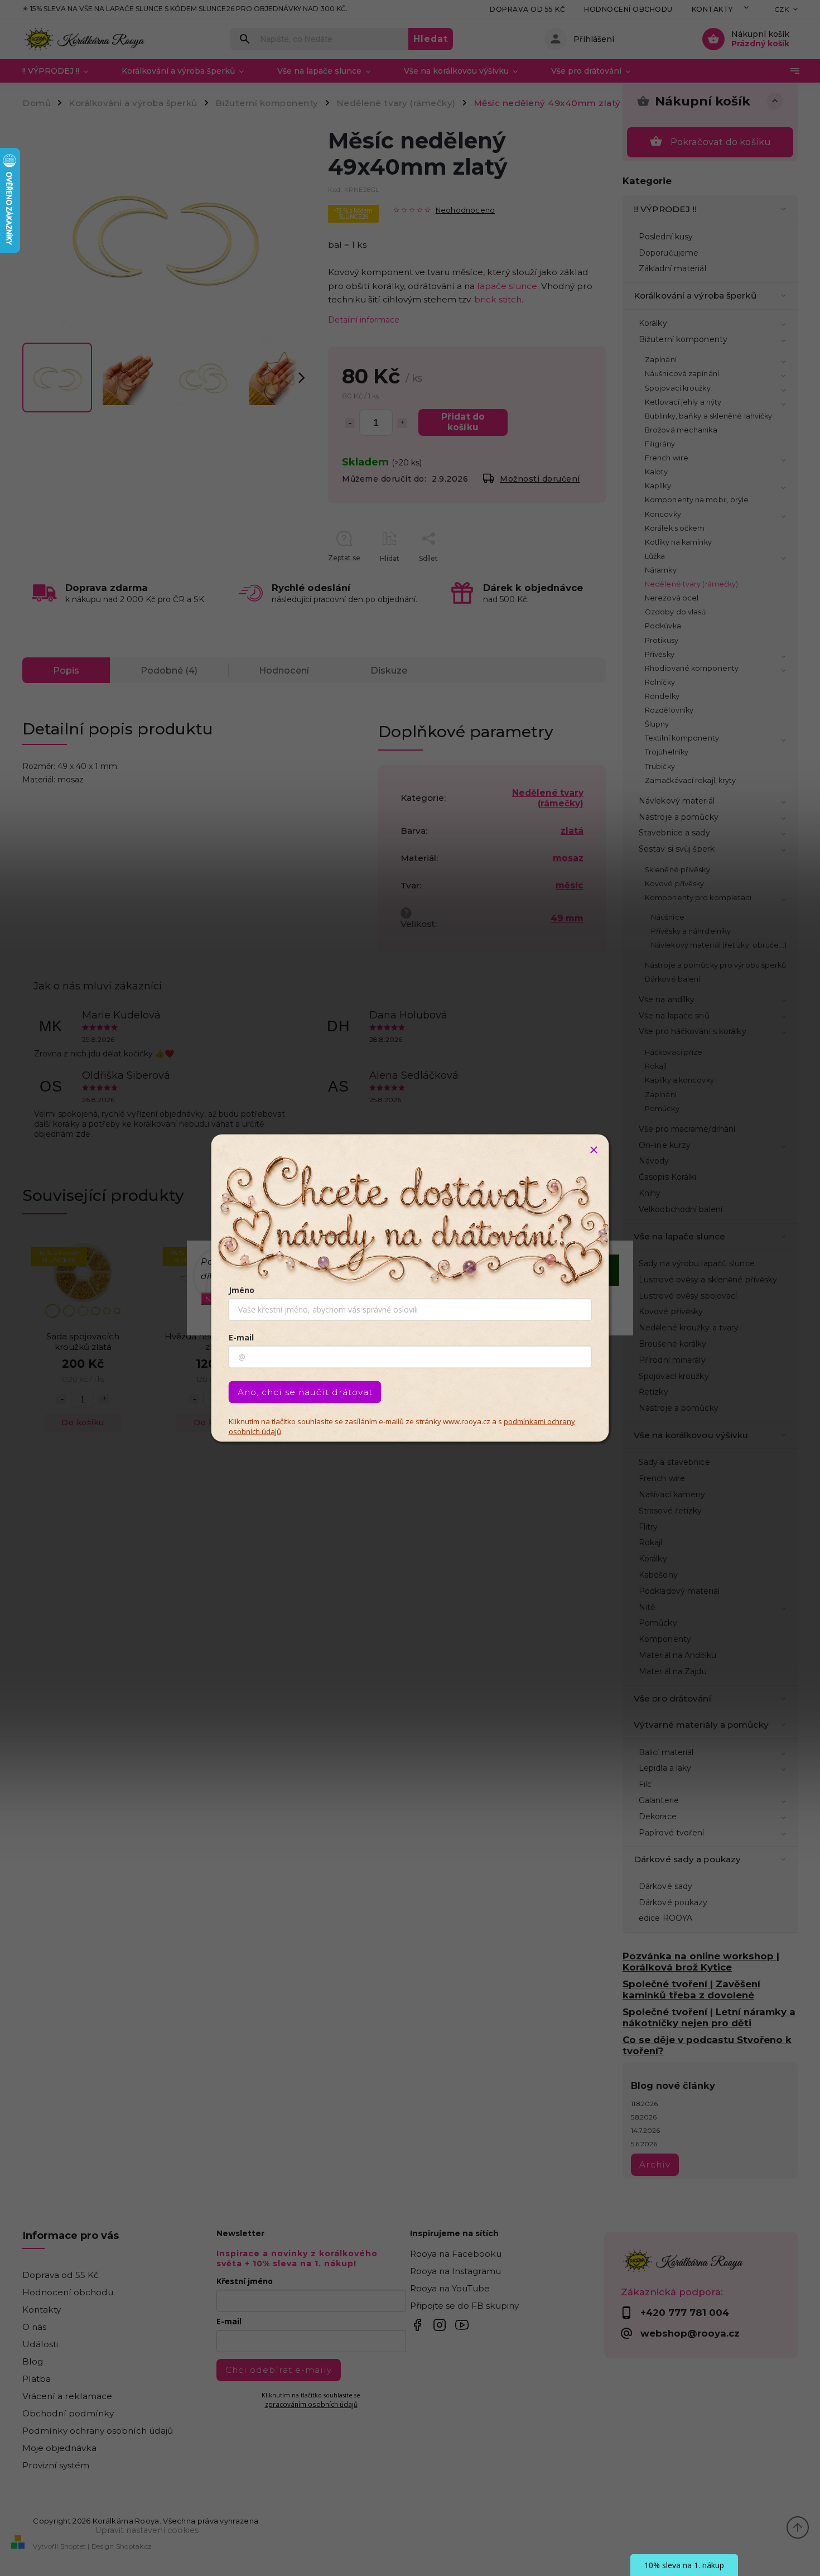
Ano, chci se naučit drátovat (305, 1392)
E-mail (241, 1337)
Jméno (242, 1290)
